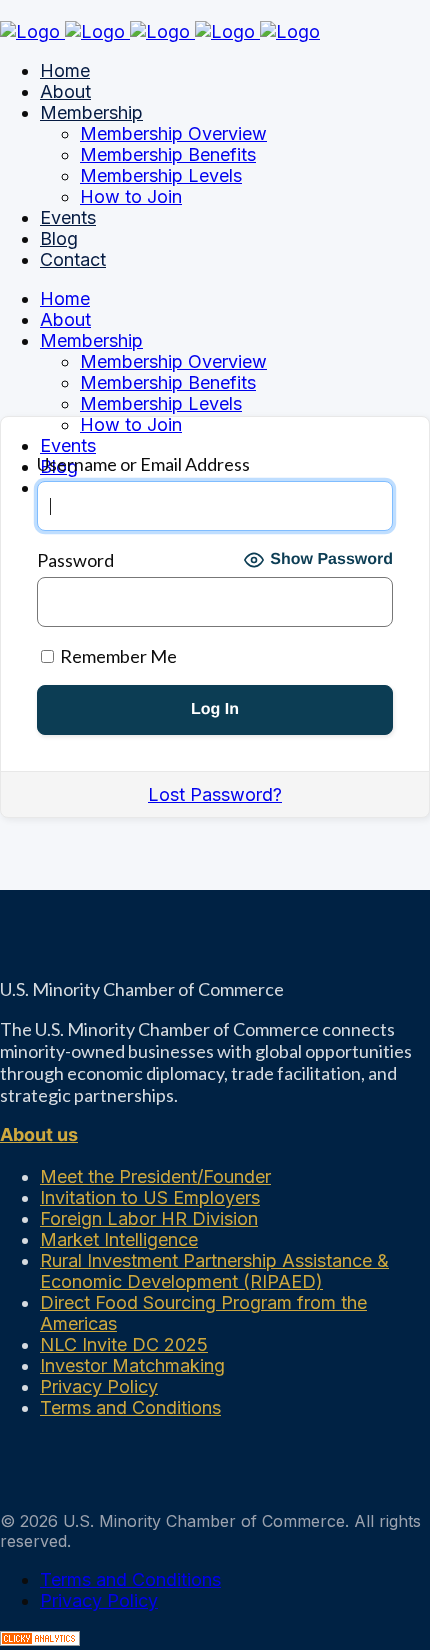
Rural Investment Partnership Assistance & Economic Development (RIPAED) (214, 1271)
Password (75, 560)
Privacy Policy (99, 1386)
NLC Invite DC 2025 (124, 1344)
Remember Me (117, 656)
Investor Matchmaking (132, 1365)
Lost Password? (215, 794)
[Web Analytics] (40, 1639)
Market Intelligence (119, 1239)
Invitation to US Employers (150, 1197)
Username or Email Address (143, 464)
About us (39, 1134)
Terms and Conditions (130, 1407)
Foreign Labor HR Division (149, 1218)
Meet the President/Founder (155, 1176)
